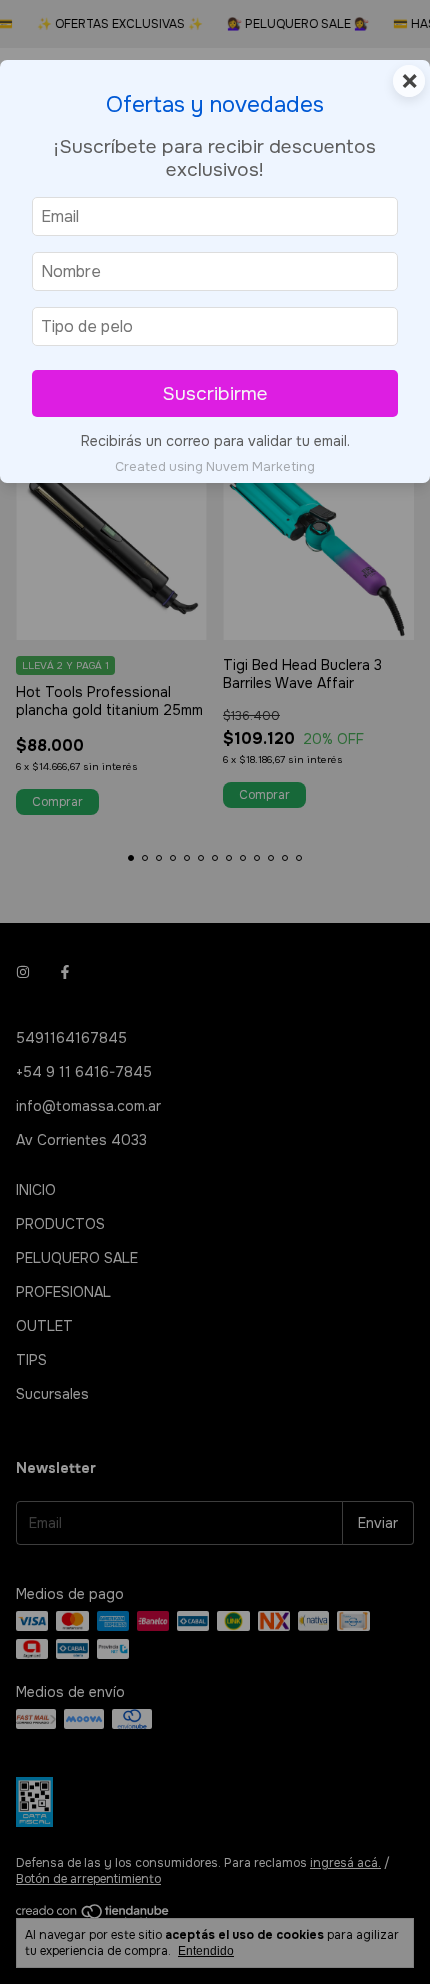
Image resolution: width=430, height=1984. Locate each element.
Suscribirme (215, 393)
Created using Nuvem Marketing (215, 467)
